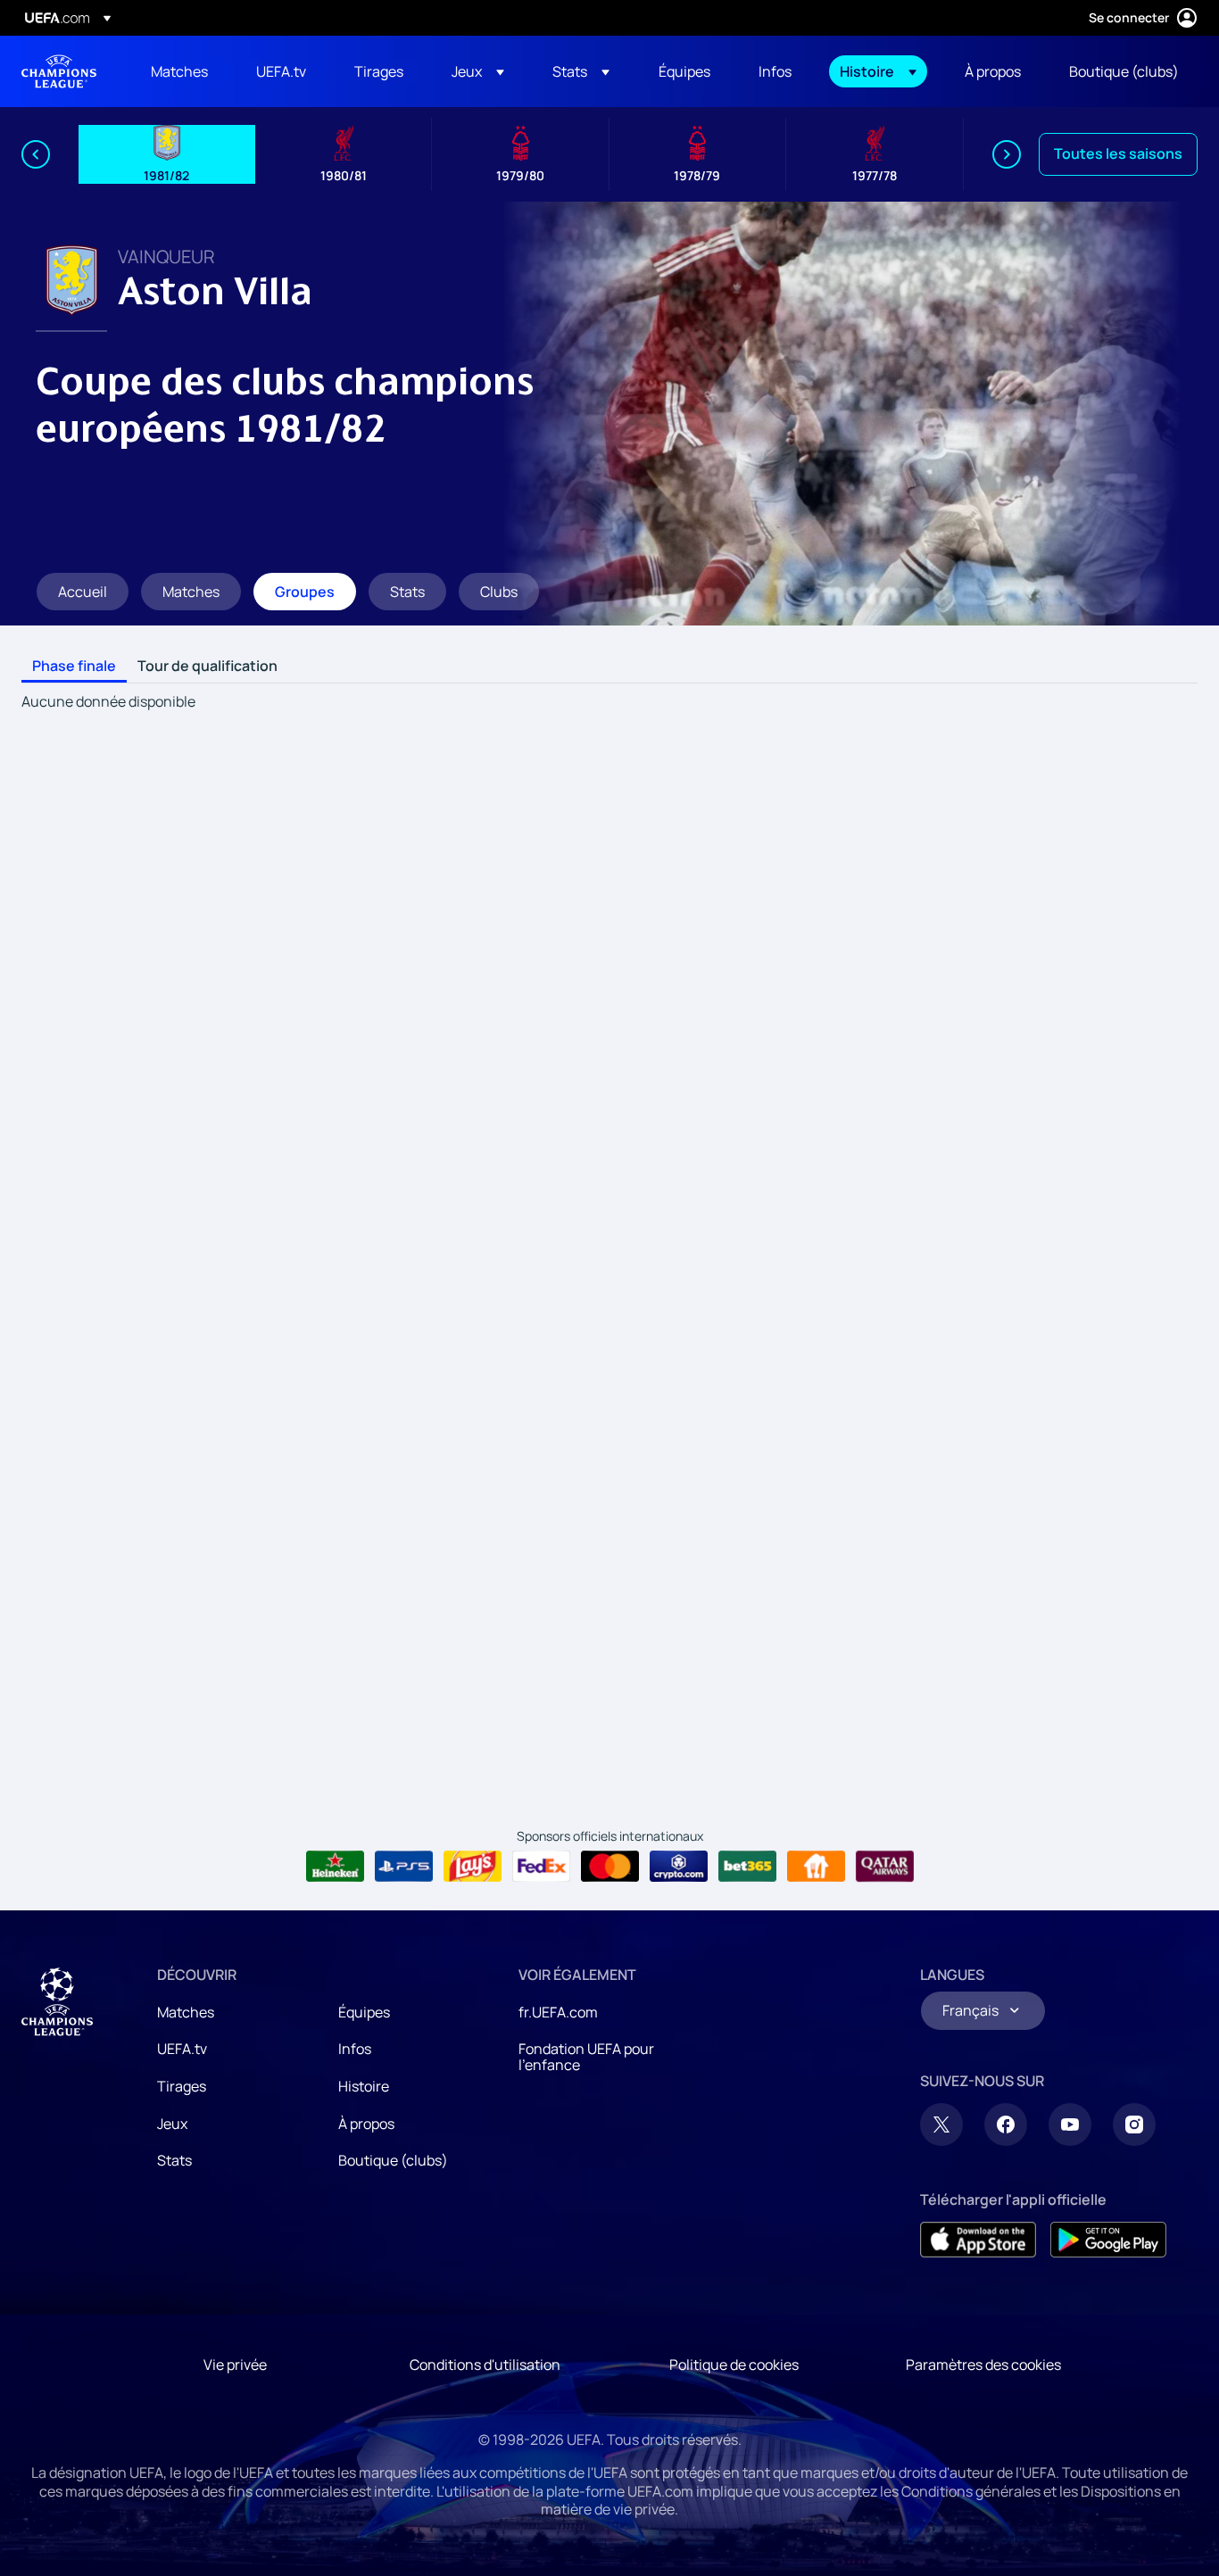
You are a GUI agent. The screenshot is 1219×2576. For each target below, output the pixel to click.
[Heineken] (335, 1867)
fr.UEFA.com (558, 2012)
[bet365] (747, 1867)
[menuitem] (181, 71)
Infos (355, 2049)
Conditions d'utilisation (485, 2365)
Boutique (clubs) (393, 2160)
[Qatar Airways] (885, 1867)
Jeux (172, 2124)
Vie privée (235, 2365)
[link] (179, 71)
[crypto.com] (679, 1867)
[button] (478, 71)
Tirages (182, 2086)
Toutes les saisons (1118, 153)
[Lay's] (473, 1867)
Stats (174, 2160)
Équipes (364, 2012)
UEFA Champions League (59, 71)
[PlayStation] (404, 1867)
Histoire (364, 2086)
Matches (186, 2012)
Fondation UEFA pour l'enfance (586, 2057)
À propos (366, 2124)
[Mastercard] (610, 1867)
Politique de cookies (734, 2365)
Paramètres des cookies (983, 2365)
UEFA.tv (182, 2049)
